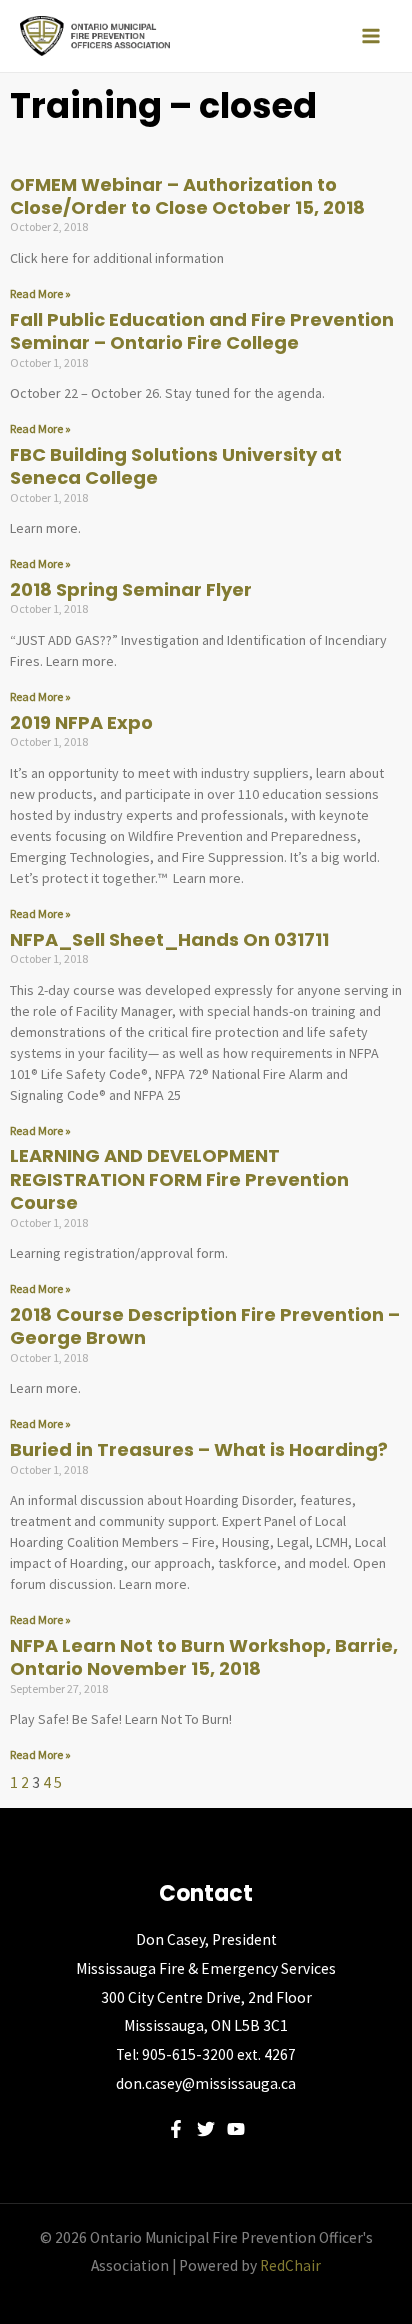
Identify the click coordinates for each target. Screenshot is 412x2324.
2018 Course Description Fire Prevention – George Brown (205, 1326)
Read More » (40, 293)
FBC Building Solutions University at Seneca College (176, 466)
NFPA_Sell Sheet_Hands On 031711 (169, 939)
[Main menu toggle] (371, 36)
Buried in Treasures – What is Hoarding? (199, 1449)
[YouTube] (236, 2129)
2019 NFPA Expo (81, 722)
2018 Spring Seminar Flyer (131, 589)
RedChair (290, 2265)
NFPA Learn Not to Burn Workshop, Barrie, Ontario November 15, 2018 (204, 1657)
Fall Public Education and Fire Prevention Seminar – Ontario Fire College (202, 331)
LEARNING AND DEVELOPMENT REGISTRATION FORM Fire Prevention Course (179, 1179)
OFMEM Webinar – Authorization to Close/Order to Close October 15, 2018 (187, 196)
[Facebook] (176, 2129)
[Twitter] (206, 2129)
